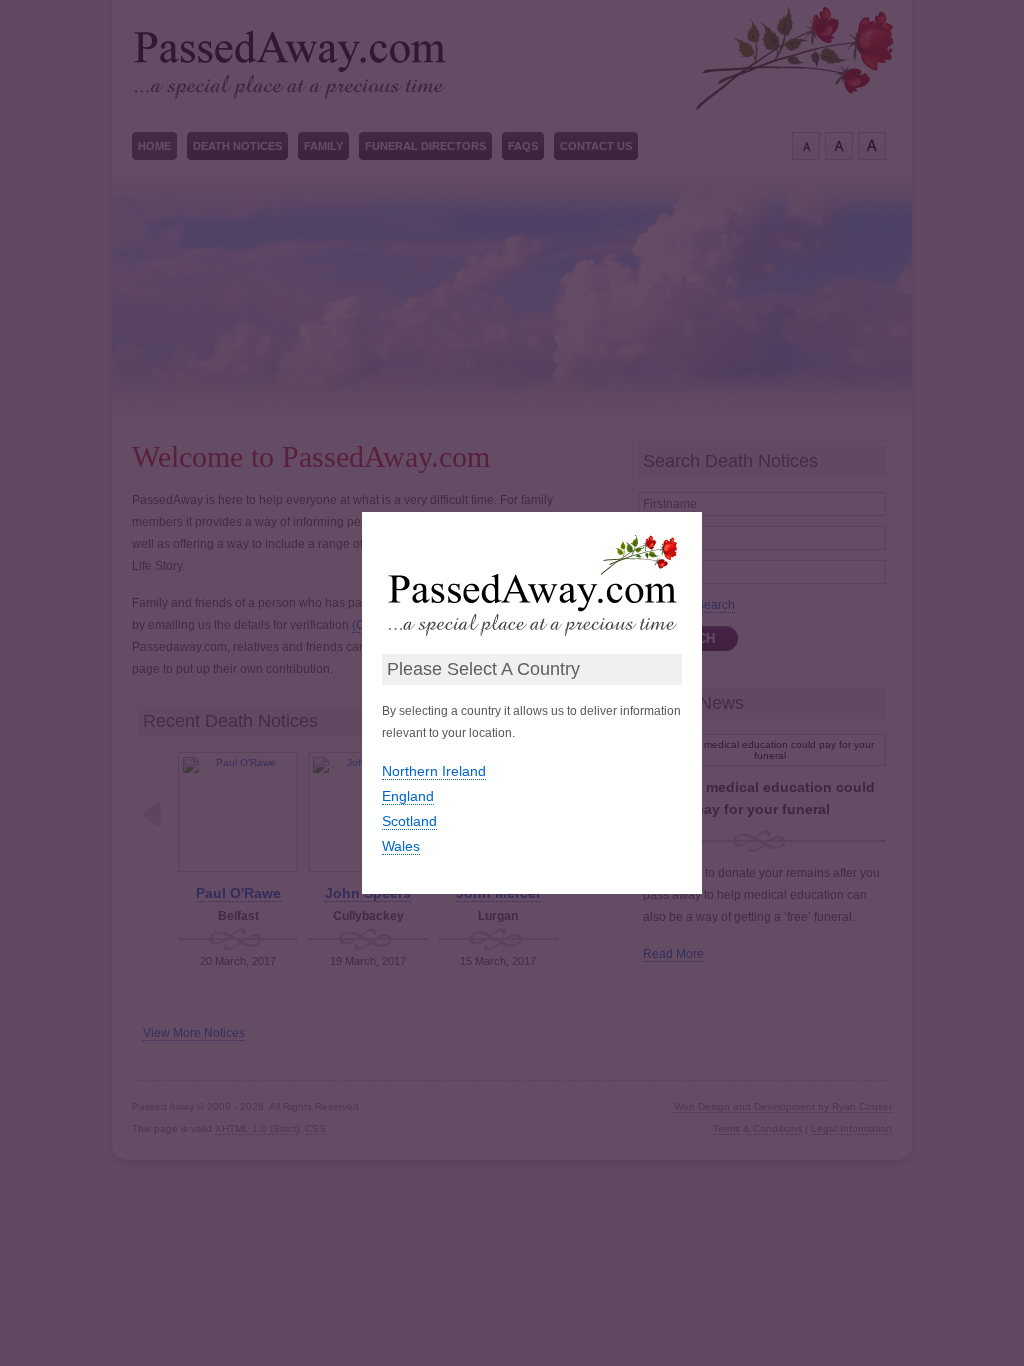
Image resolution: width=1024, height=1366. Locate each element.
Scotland (409, 821)
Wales (401, 846)
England (408, 796)
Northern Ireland (434, 771)
